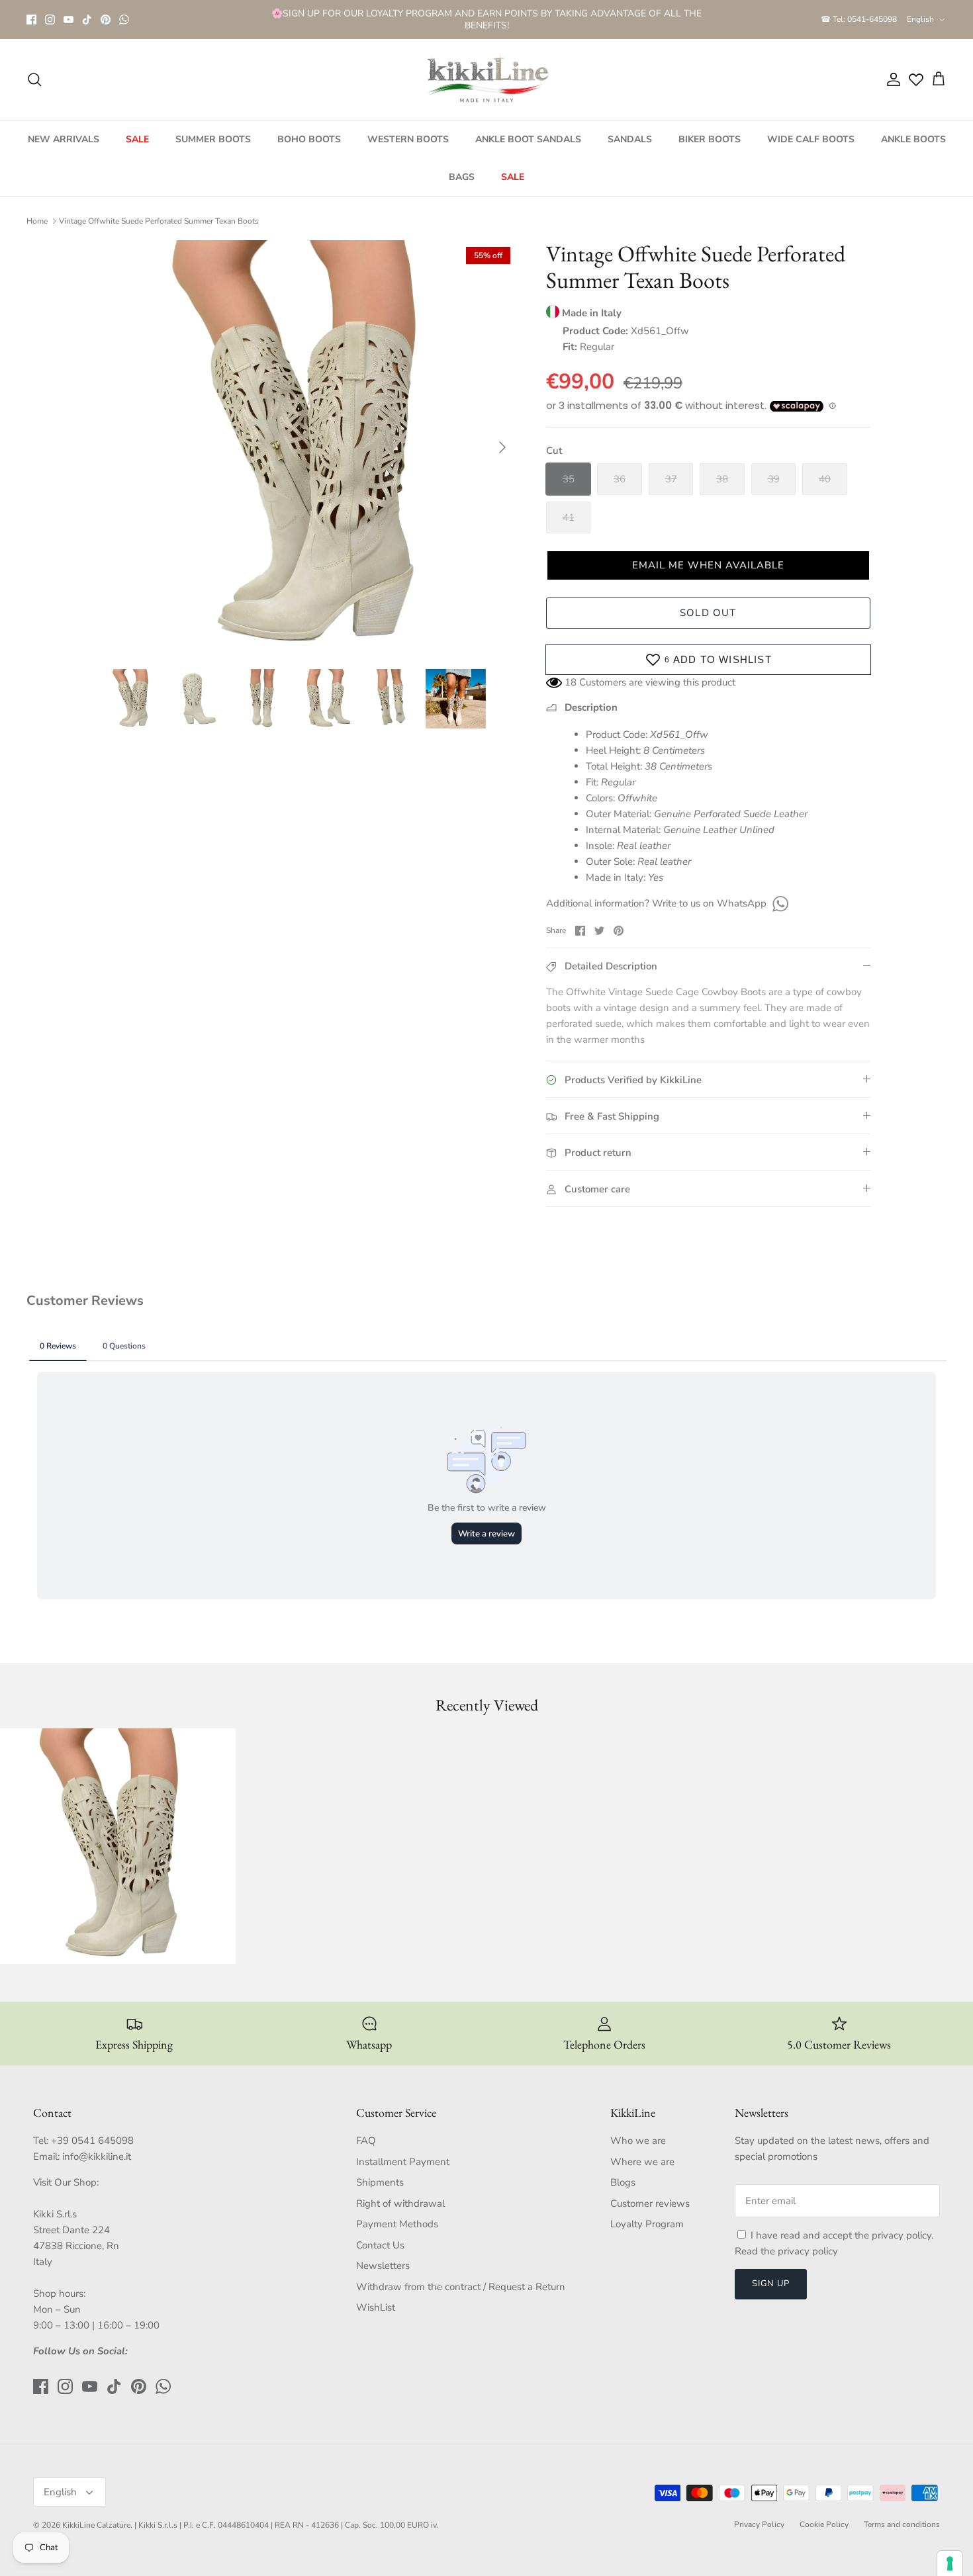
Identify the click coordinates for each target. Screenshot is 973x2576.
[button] (708, 565)
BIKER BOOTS (710, 139)
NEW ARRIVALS (64, 139)
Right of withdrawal (400, 2203)
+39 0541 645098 (92, 2141)
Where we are (642, 2162)
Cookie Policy (824, 2524)
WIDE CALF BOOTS (811, 139)
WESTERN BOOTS (408, 139)
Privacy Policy (759, 2524)
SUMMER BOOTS (213, 139)
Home (37, 221)
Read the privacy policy (786, 2251)
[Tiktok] (87, 20)
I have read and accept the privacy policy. (842, 2235)
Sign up (771, 2284)
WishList (376, 2307)
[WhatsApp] (124, 20)
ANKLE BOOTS (913, 139)
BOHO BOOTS (309, 139)
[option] (310, 447)
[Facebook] (31, 20)
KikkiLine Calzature (96, 2525)
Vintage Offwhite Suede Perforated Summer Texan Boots (159, 221)
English (920, 19)
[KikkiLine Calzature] (486, 79)
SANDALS (630, 139)
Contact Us (380, 2245)
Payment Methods (397, 2224)
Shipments (380, 2182)
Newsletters (383, 2266)
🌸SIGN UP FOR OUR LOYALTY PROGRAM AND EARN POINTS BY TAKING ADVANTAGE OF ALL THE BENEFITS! (486, 19)
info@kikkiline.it (97, 2156)
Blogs (623, 2182)
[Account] (891, 79)
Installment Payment (403, 2162)
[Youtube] (69, 20)
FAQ (366, 2141)
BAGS (462, 177)
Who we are (638, 2141)
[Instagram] (50, 20)
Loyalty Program (647, 2224)
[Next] (502, 447)
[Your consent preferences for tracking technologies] (950, 2563)
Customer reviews (650, 2203)
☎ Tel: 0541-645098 (859, 19)
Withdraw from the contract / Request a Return (461, 2287)
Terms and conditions (902, 2524)
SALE (137, 139)
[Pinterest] (106, 20)
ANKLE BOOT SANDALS (528, 139)
